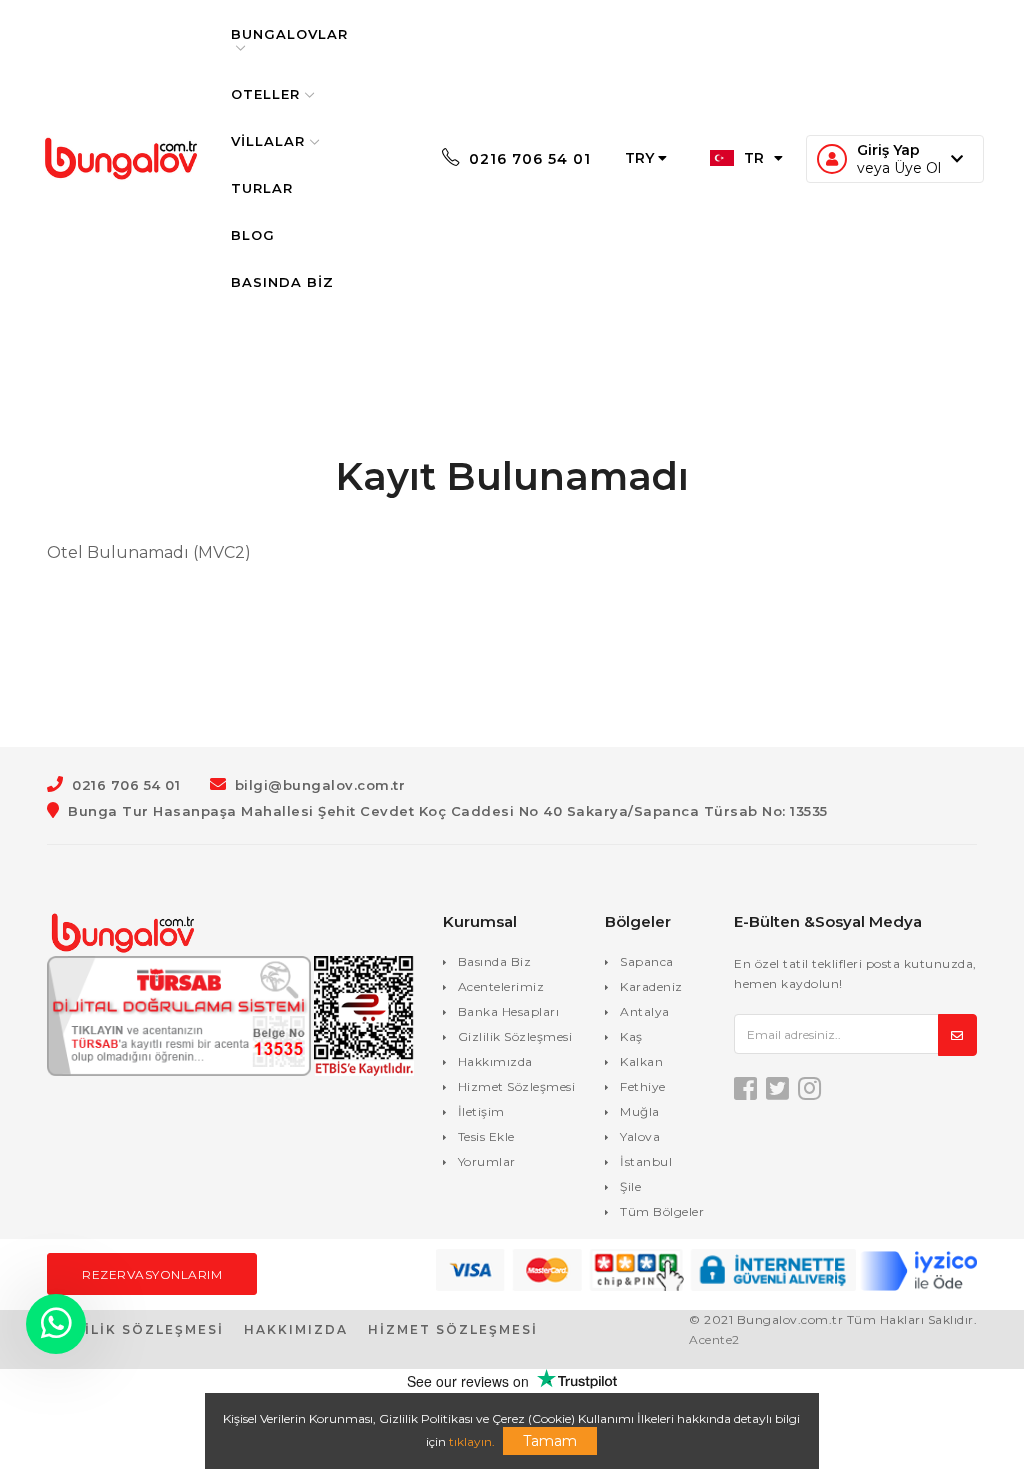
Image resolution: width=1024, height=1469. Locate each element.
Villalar (268, 141)
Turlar (262, 188)
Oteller (265, 94)
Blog (253, 235)
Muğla (640, 1111)
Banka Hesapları (509, 1011)
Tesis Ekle (486, 1136)
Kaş (631, 1036)
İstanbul (646, 1161)
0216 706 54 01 (527, 159)
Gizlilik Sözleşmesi (515, 1036)
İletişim (481, 1111)
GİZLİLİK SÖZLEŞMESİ (135, 1329)
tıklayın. (472, 1441)
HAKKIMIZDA (296, 1329)
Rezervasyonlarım (152, 1274)
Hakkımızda (495, 1061)
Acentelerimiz (501, 986)
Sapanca (647, 961)
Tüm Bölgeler (662, 1211)
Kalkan (641, 1061)
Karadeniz (651, 986)
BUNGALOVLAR (289, 34)
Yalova (640, 1136)
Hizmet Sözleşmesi (517, 1086)
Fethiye (643, 1086)
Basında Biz (282, 282)
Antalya (645, 1011)
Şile (630, 1186)
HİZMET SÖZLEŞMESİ (453, 1329)
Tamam (550, 1441)
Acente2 (714, 1339)
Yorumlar (487, 1161)
